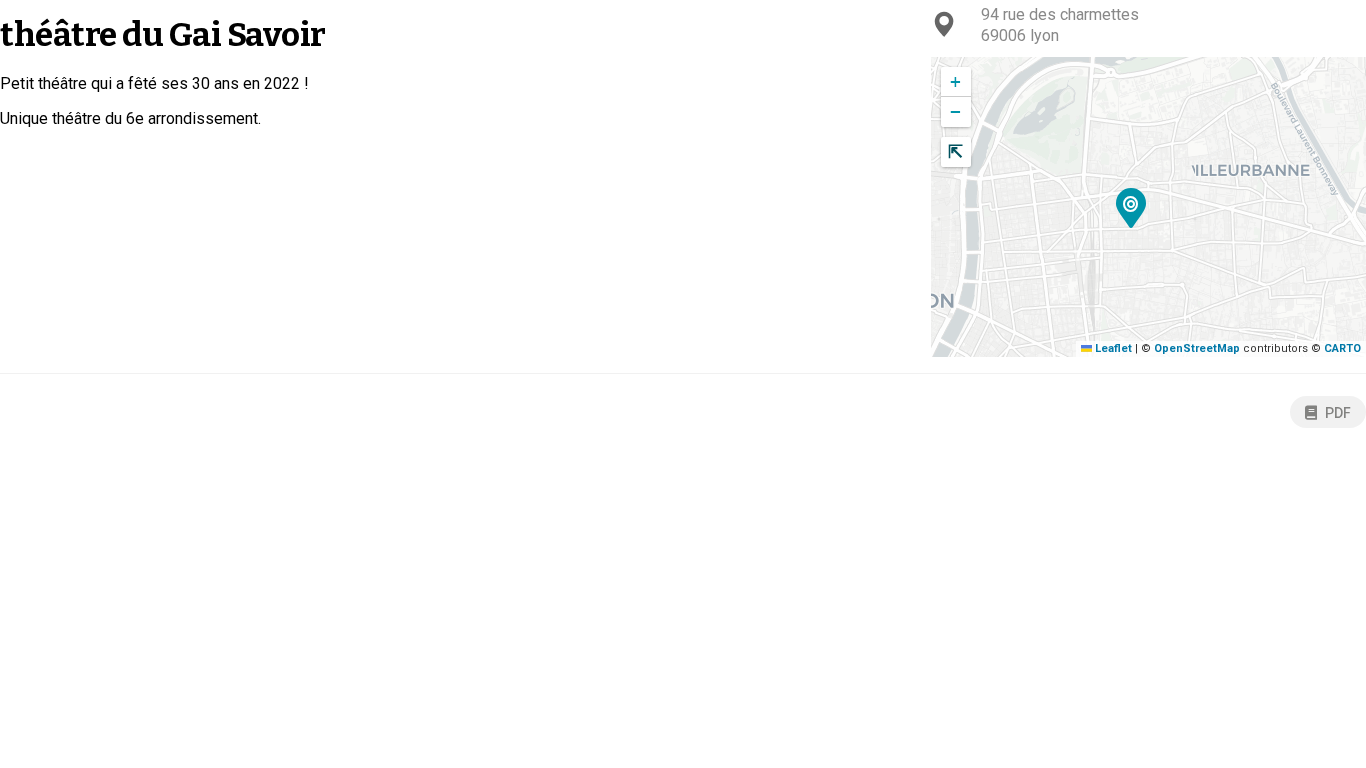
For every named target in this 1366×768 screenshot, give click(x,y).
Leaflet (1112, 348)
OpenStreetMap (1197, 348)
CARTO (1342, 348)
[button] (1131, 211)
